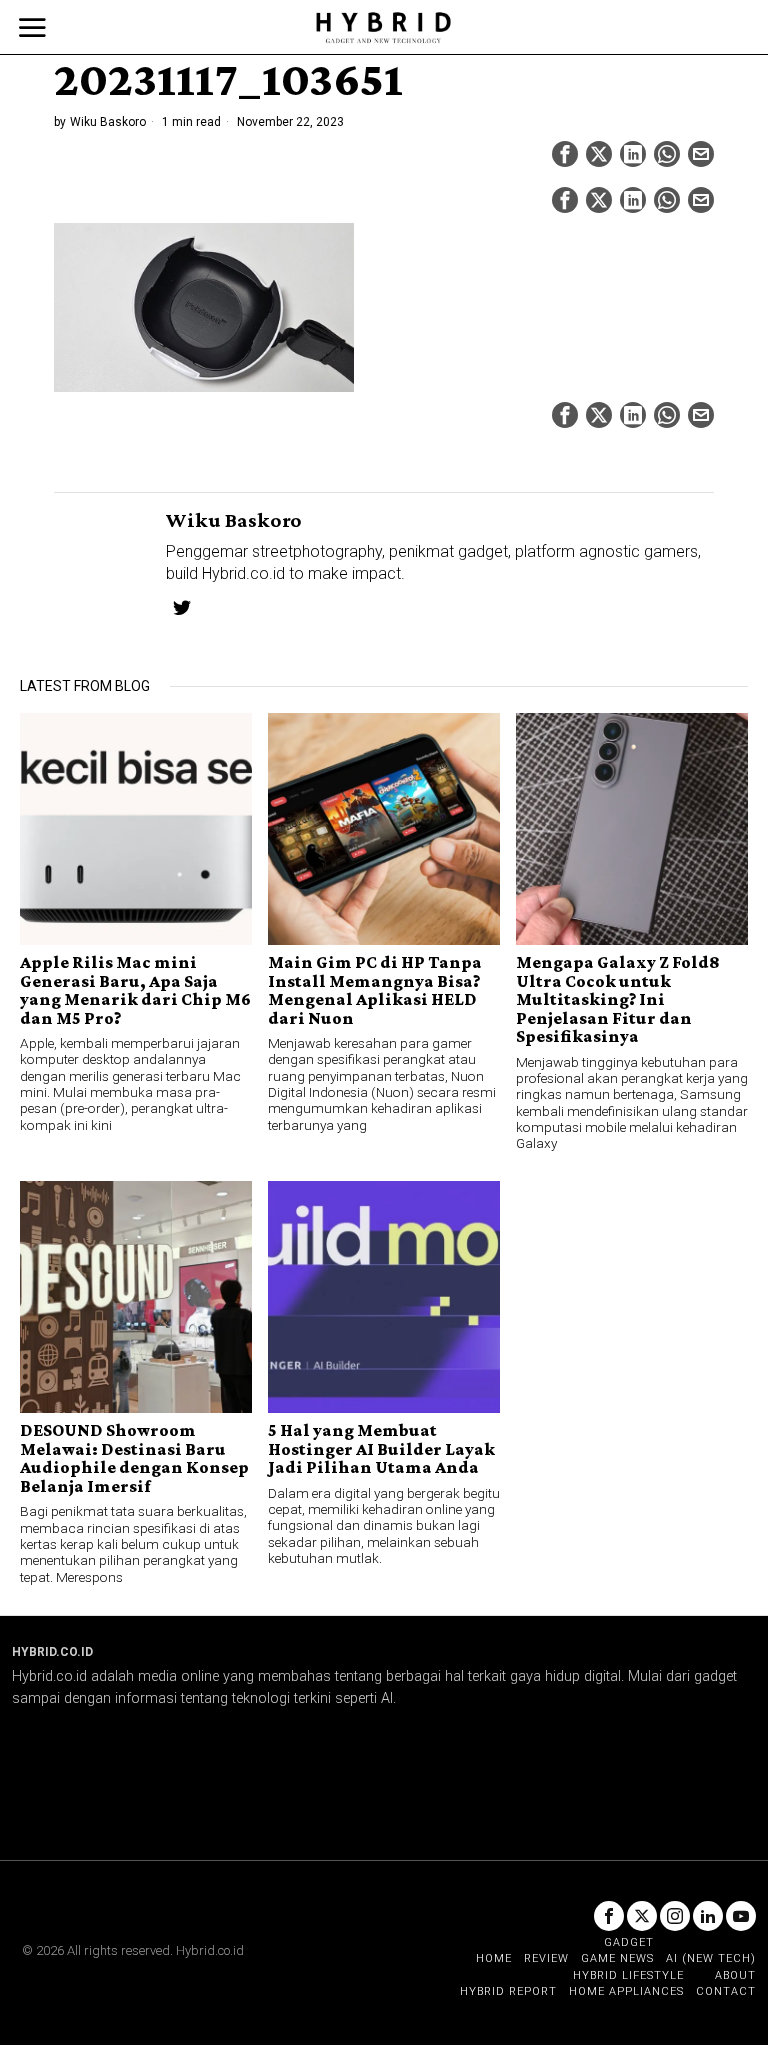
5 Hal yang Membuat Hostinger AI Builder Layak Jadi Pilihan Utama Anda (381, 1448)
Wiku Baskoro (108, 122)
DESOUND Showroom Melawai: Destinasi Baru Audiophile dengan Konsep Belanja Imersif (134, 1458)
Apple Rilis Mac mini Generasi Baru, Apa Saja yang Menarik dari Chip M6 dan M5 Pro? (135, 990)
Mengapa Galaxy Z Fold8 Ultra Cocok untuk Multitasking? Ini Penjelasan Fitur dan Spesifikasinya (618, 999)
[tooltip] (565, 154)
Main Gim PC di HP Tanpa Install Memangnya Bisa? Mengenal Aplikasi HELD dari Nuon (375, 990)
